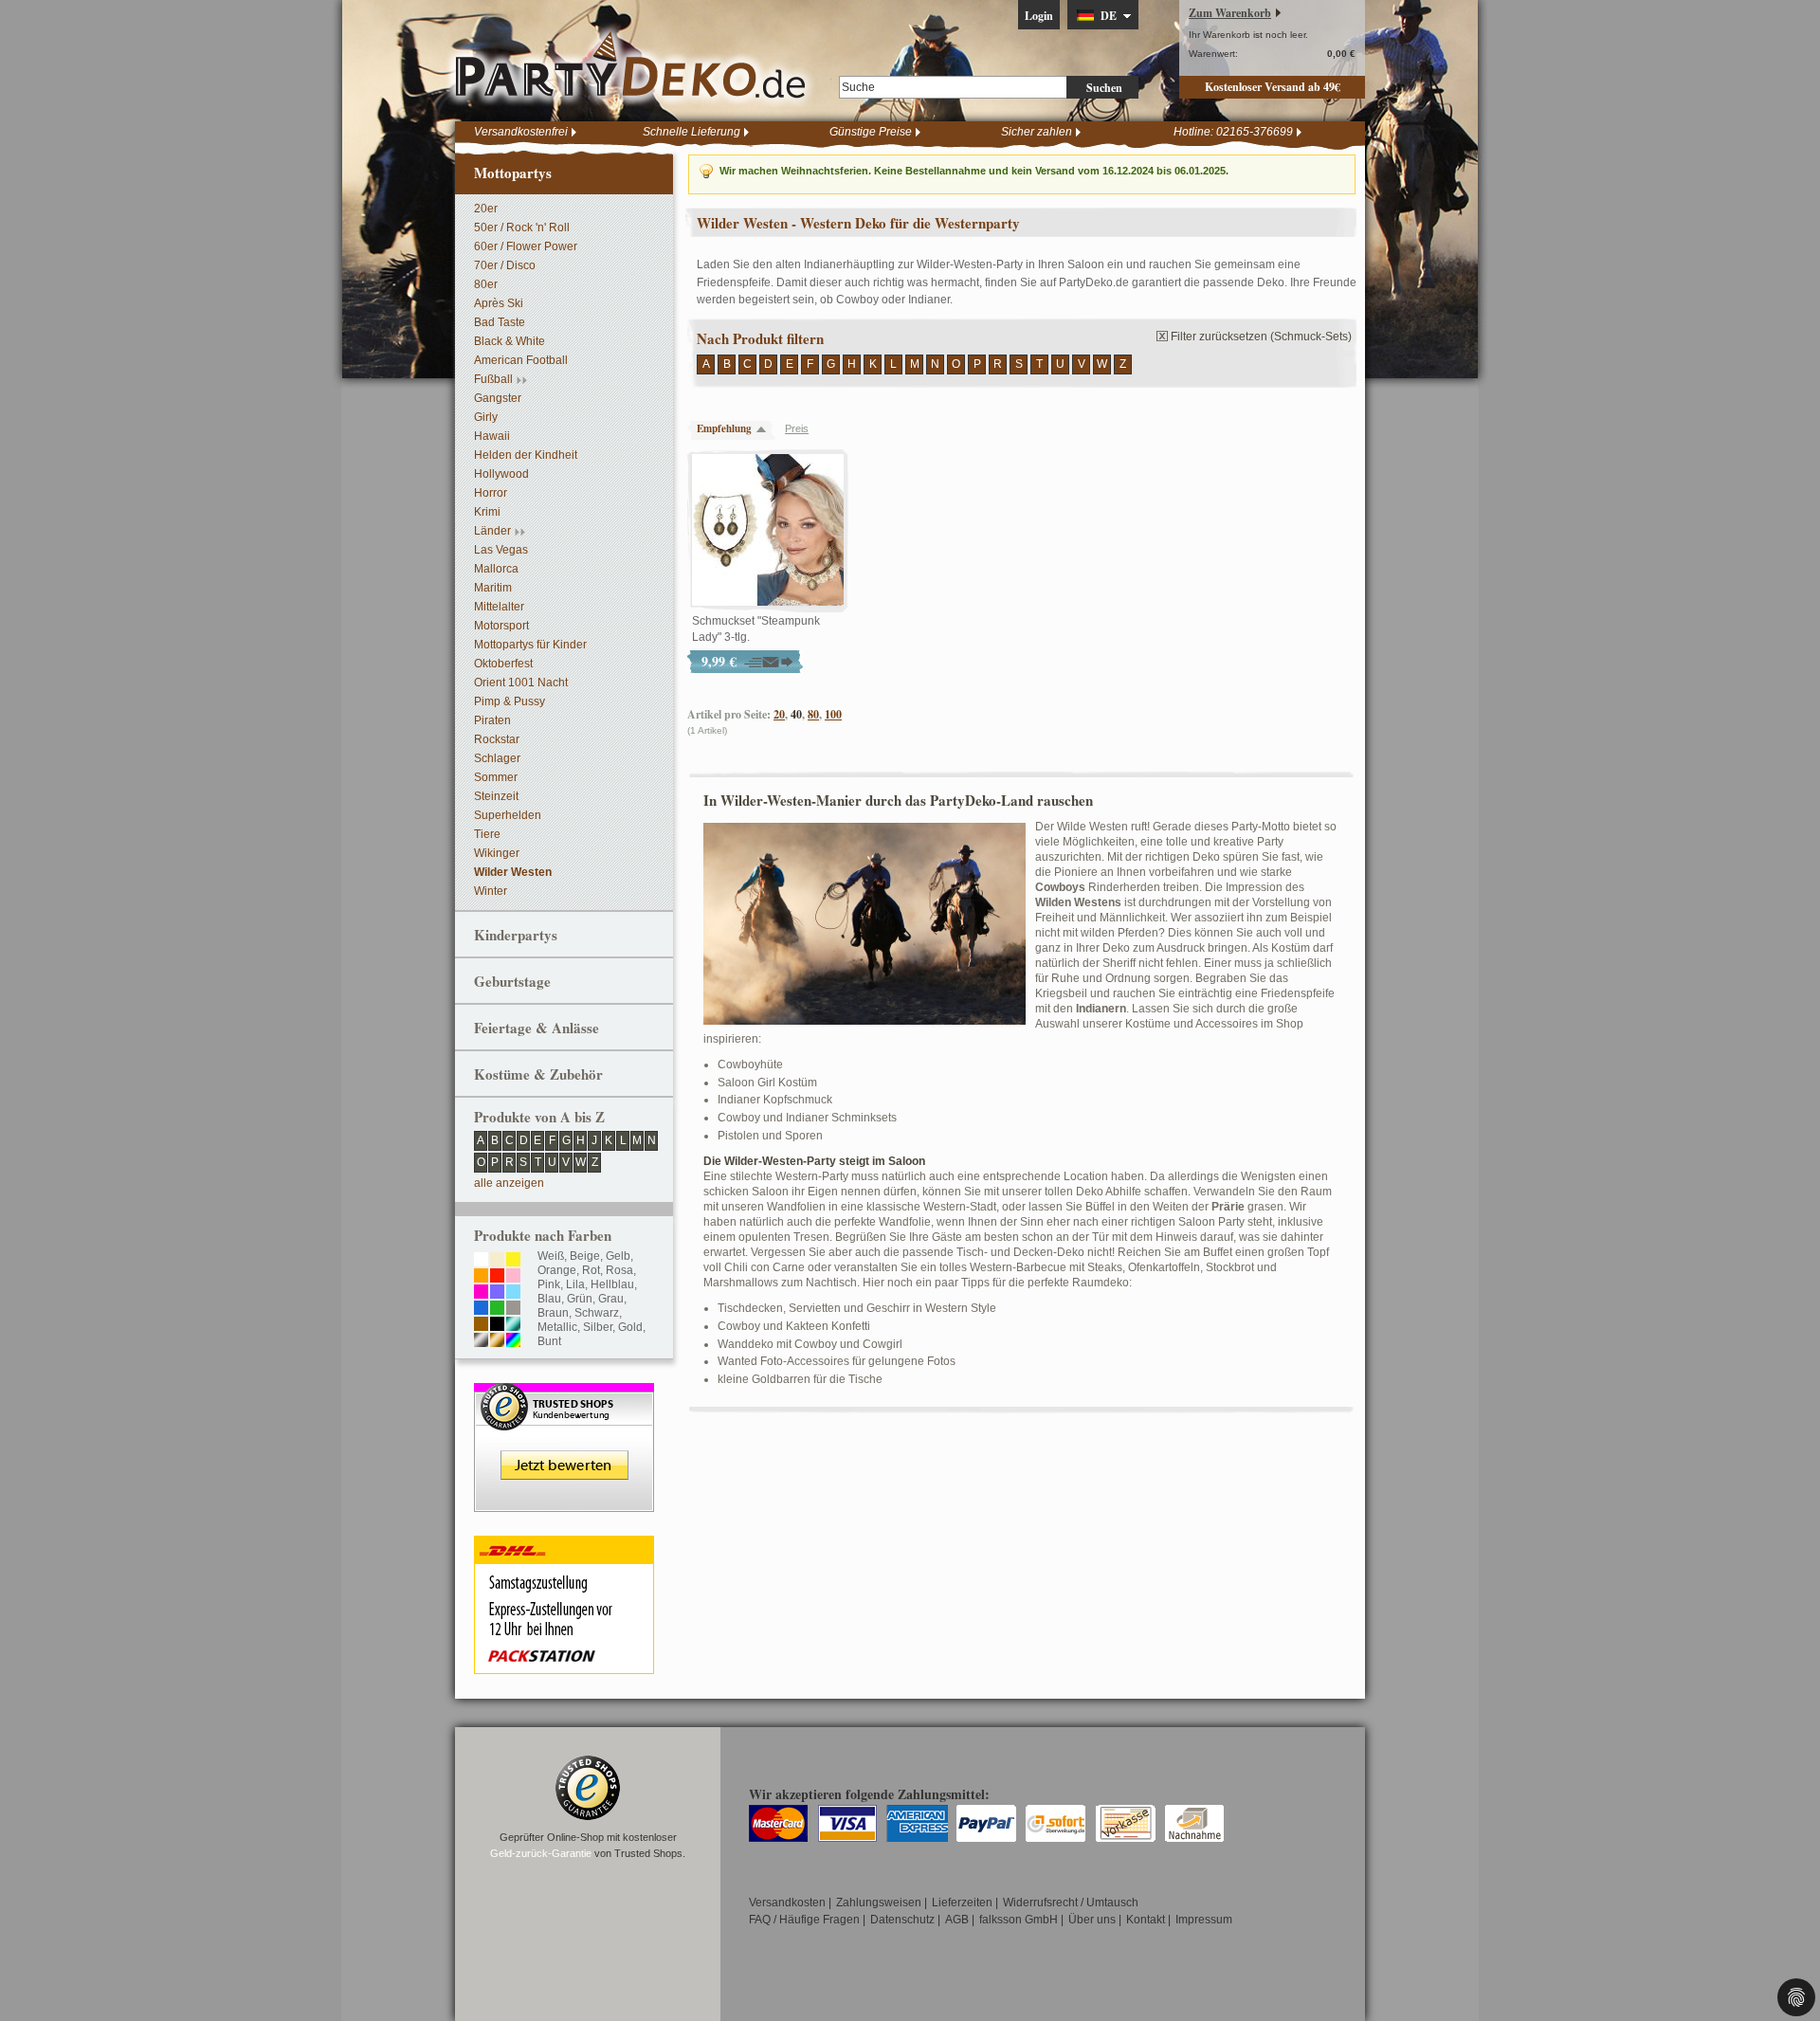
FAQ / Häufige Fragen (804, 1920)
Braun (553, 1313)
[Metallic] (513, 1325)
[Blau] (481, 1309)
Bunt (549, 1341)
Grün (580, 1299)
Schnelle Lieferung (692, 132)
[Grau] (513, 1309)
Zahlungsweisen (879, 1903)
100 (833, 714)
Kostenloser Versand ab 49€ (1273, 87)
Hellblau (612, 1284)
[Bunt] (513, 1341)
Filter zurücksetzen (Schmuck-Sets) (1261, 337)
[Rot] (497, 1277)
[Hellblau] (513, 1293)
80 (813, 714)
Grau (611, 1299)
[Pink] (481, 1293)
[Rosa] (513, 1277)
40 (796, 714)
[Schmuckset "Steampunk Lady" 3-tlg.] (768, 531)
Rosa (619, 1270)
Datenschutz (902, 1920)
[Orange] (481, 1277)
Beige (585, 1256)
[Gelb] (513, 1261)
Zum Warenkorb (1230, 13)
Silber (598, 1327)
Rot (591, 1270)
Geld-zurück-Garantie (541, 1853)
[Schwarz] (497, 1325)
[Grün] (497, 1309)
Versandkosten (787, 1903)
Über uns (1092, 1920)
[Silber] (481, 1341)
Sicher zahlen (1037, 132)
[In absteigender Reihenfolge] (766, 429)
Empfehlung (724, 428)
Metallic (557, 1327)
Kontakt (1146, 1920)
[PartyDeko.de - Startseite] (630, 65)
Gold (630, 1327)
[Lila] (497, 1293)
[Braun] (481, 1325)
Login (1039, 16)
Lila (575, 1284)
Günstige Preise (871, 132)
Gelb (618, 1256)
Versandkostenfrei (521, 132)
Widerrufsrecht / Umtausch (1071, 1903)
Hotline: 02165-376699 (1233, 132)
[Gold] (497, 1341)
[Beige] (497, 1261)
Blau (549, 1299)
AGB (957, 1920)
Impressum (1204, 1920)
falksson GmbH (1019, 1920)
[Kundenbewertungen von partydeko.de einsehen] (564, 1392)
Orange (557, 1270)
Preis (797, 428)
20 (779, 714)
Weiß (551, 1256)
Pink (549, 1284)
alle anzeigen (509, 1183)
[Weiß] (481, 1261)
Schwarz (597, 1313)
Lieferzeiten (962, 1903)
